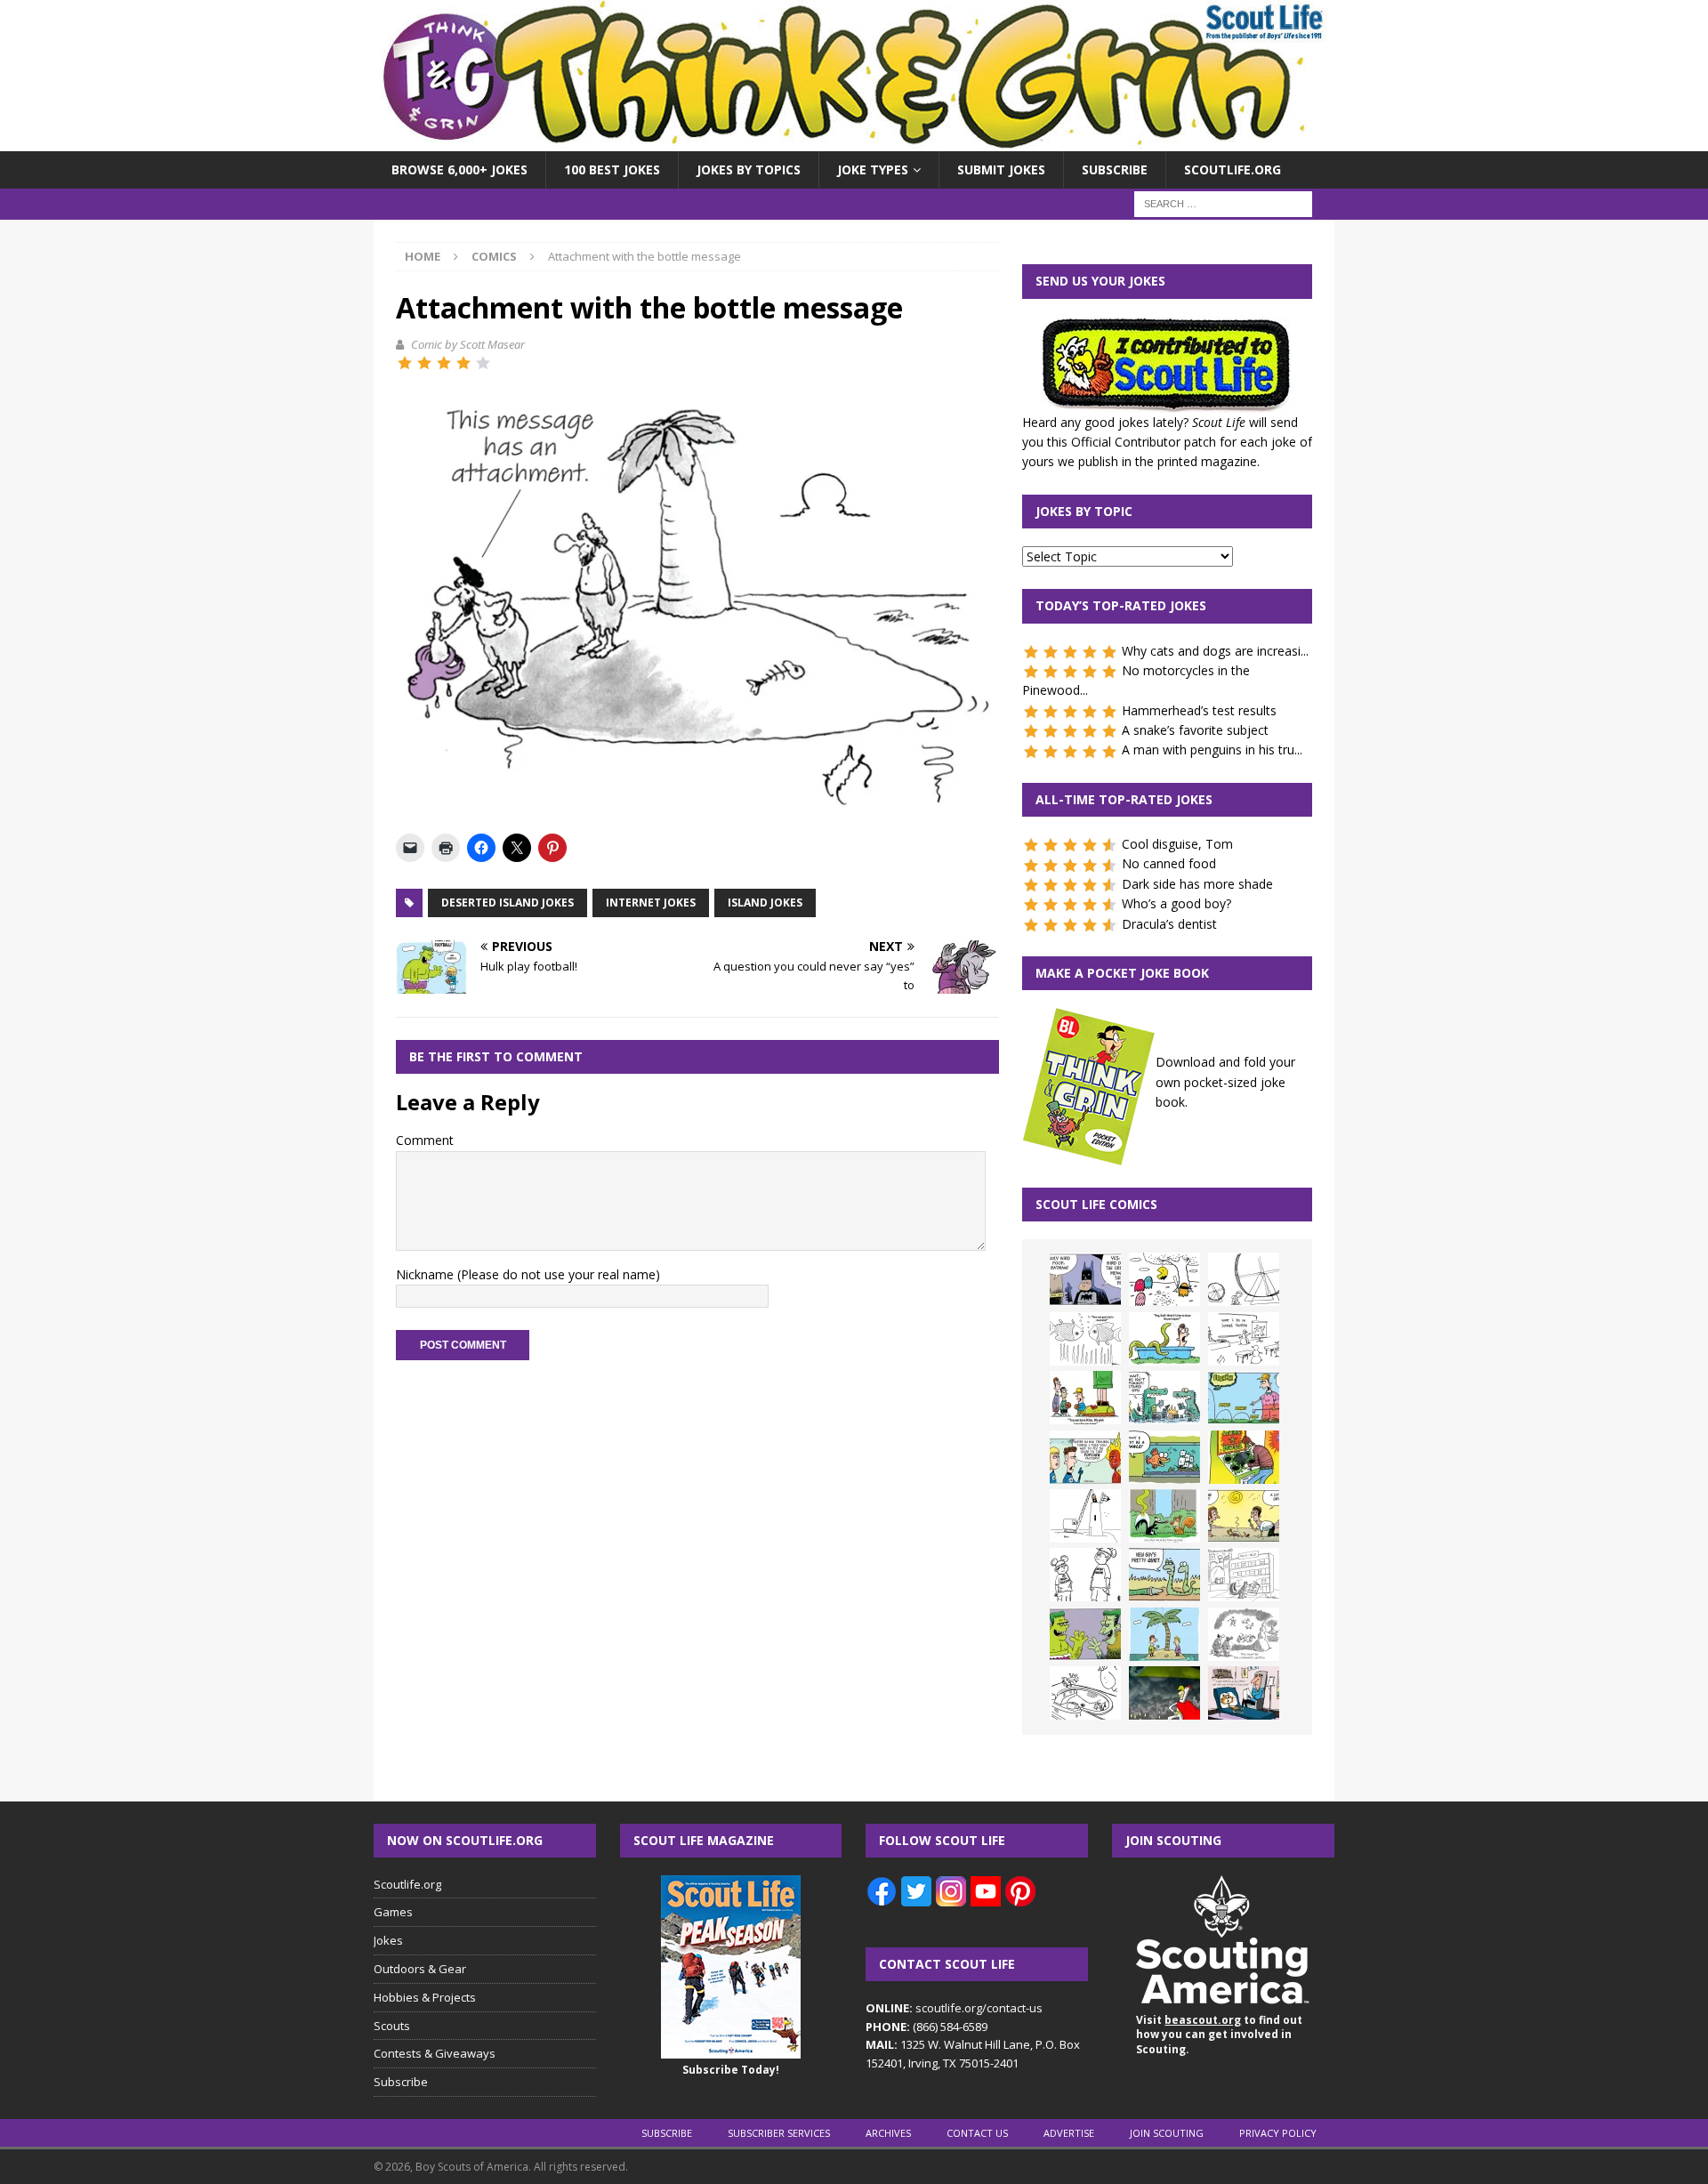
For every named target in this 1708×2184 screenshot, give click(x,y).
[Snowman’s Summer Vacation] (1244, 1339)
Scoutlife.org (1233, 169)
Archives (888, 2133)
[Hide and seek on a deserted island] (1164, 1634)
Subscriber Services (779, 2133)
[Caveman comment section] (1244, 1634)
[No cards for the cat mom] (1244, 1693)
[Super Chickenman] (1164, 1693)
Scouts (392, 2026)
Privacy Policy (1278, 2133)
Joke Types (873, 169)
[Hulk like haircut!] (1085, 1634)
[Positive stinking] (1244, 1575)
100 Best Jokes (612, 169)
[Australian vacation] (1085, 1339)
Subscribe (1115, 169)
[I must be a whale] (1164, 1457)
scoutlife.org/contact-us (954, 2008)
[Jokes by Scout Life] (854, 141)
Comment (425, 1140)
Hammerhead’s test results (1199, 710)
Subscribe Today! (731, 2070)
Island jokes (765, 903)
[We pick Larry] (1085, 1398)
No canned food (1169, 863)
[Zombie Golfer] (1244, 1398)
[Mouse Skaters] (1085, 1693)
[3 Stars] (444, 363)
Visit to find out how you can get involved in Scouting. (1219, 2035)
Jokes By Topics (749, 169)
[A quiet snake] (1164, 1575)
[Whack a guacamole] (1244, 1457)
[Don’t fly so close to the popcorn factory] (1085, 1457)
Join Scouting (1167, 2133)
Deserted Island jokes (508, 903)
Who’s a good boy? (1176, 903)
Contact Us (977, 2133)
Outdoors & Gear (420, 1969)
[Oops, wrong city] (1164, 1398)
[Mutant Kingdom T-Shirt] (1085, 1575)
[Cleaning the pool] (1164, 1339)
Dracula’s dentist (1169, 924)
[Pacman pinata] (1164, 1279)
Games (393, 1912)
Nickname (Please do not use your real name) (528, 1274)
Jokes (388, 1940)
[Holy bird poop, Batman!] (1085, 1279)
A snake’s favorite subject (1195, 730)
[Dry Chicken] (1244, 1516)
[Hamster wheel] (1244, 1279)
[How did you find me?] (1164, 1516)
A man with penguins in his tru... (1212, 749)
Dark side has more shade (1197, 884)
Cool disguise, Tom (1177, 844)
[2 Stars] (424, 363)
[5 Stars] (483, 363)
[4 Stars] (463, 363)
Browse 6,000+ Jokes (459, 169)
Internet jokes (651, 903)
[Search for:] (1223, 203)
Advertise (1069, 2133)
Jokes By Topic (1084, 511)
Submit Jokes (1001, 169)
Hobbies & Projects (425, 1997)
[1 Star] (405, 363)
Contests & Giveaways (435, 2053)
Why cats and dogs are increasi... (1215, 651)
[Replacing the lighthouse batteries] (1085, 1516)
